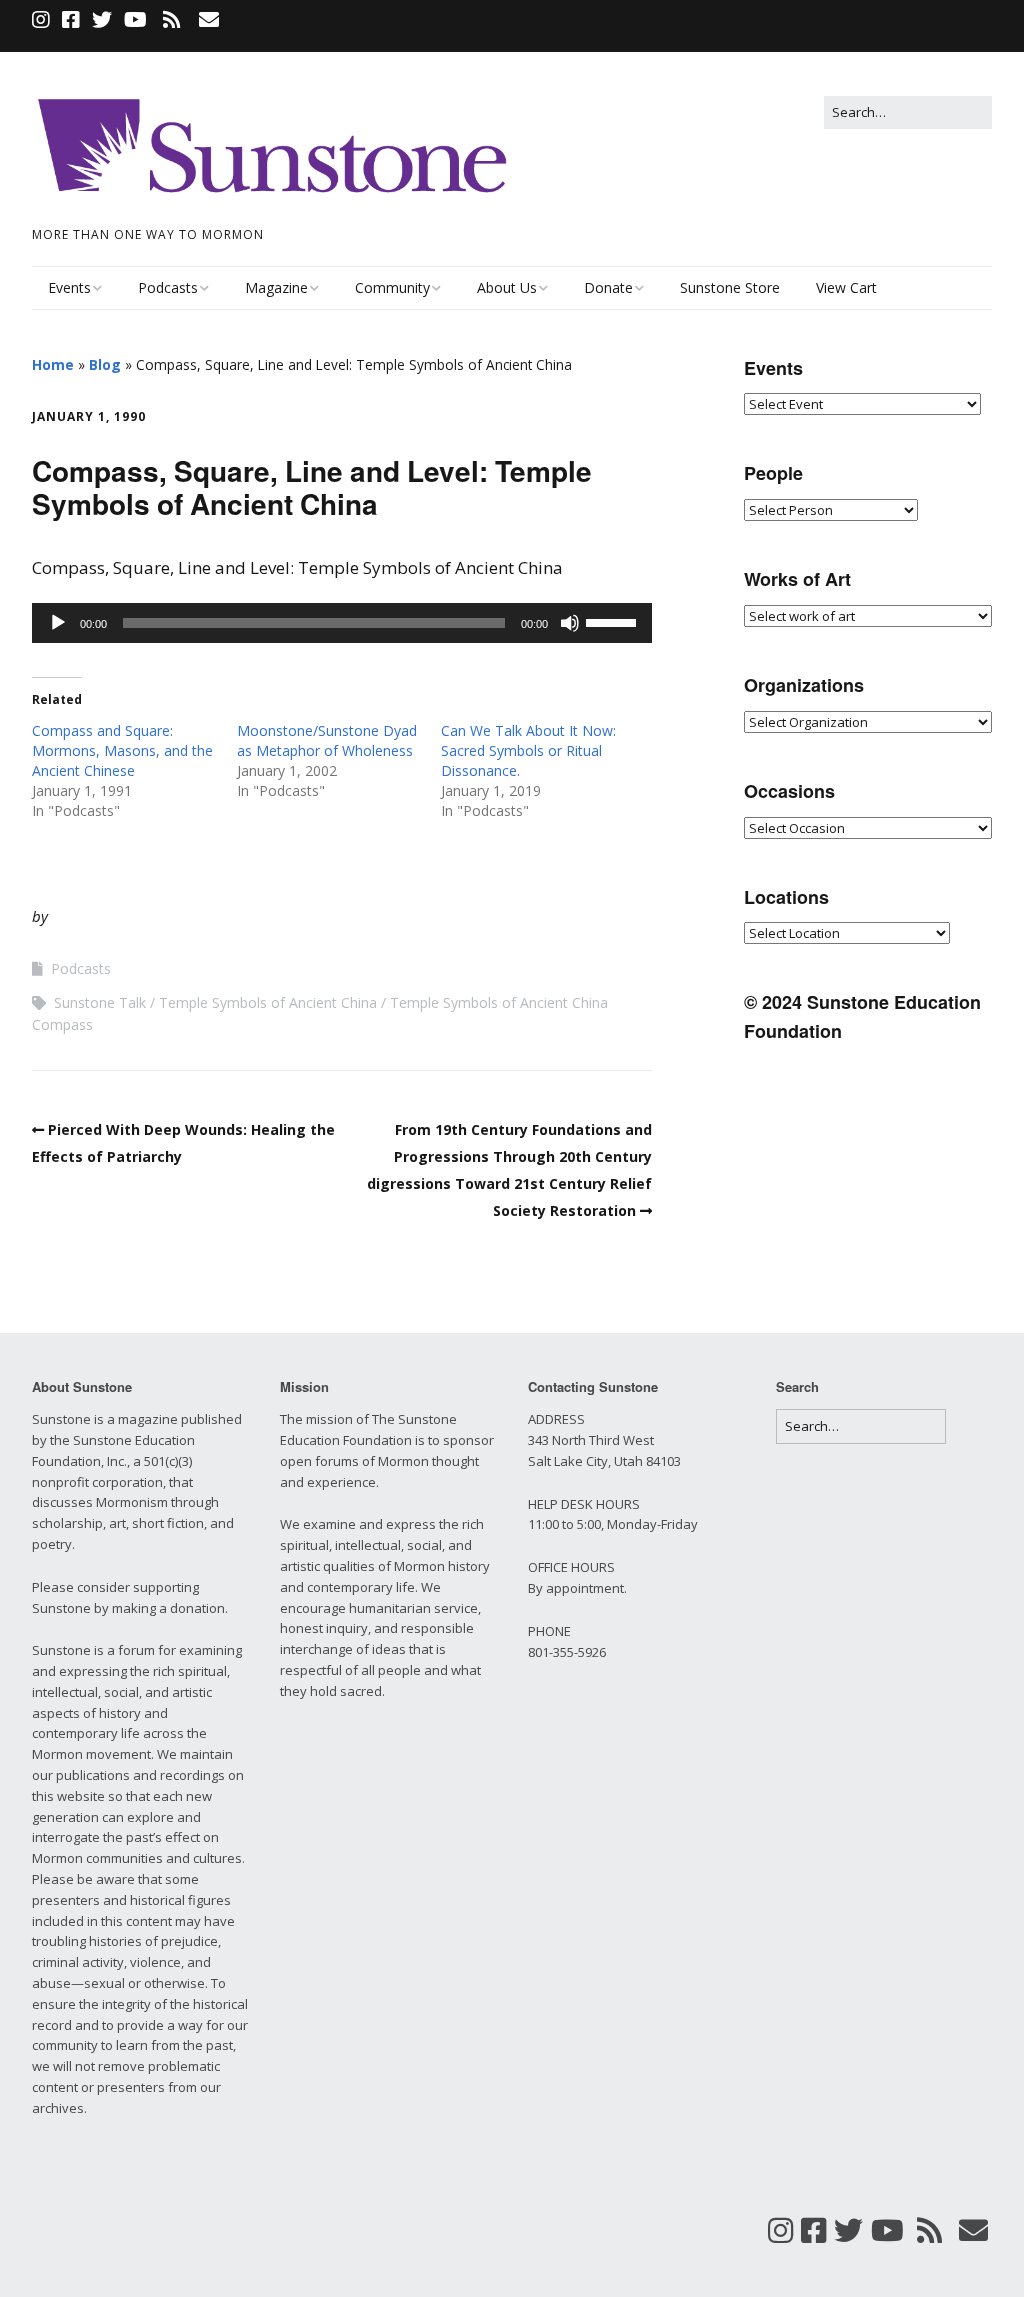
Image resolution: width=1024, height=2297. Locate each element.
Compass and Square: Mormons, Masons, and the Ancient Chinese (122, 750)
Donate (608, 287)
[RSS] (171, 20)
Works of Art (797, 579)
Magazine (276, 287)
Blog (105, 364)
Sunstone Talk (100, 1002)
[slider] (614, 621)
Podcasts (168, 287)
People (773, 473)
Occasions (789, 791)
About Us (507, 287)
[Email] (208, 20)
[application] (342, 623)
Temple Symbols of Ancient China (268, 1002)
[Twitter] (102, 20)
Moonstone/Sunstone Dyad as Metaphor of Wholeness (327, 740)
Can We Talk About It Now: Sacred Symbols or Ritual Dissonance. (528, 750)
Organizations (804, 685)
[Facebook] (71, 20)
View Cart (846, 287)
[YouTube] (135, 20)
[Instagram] (43, 20)
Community (392, 287)
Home (53, 364)
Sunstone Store (730, 287)
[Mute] (570, 623)
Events (69, 287)
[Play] (58, 623)
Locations (786, 897)
